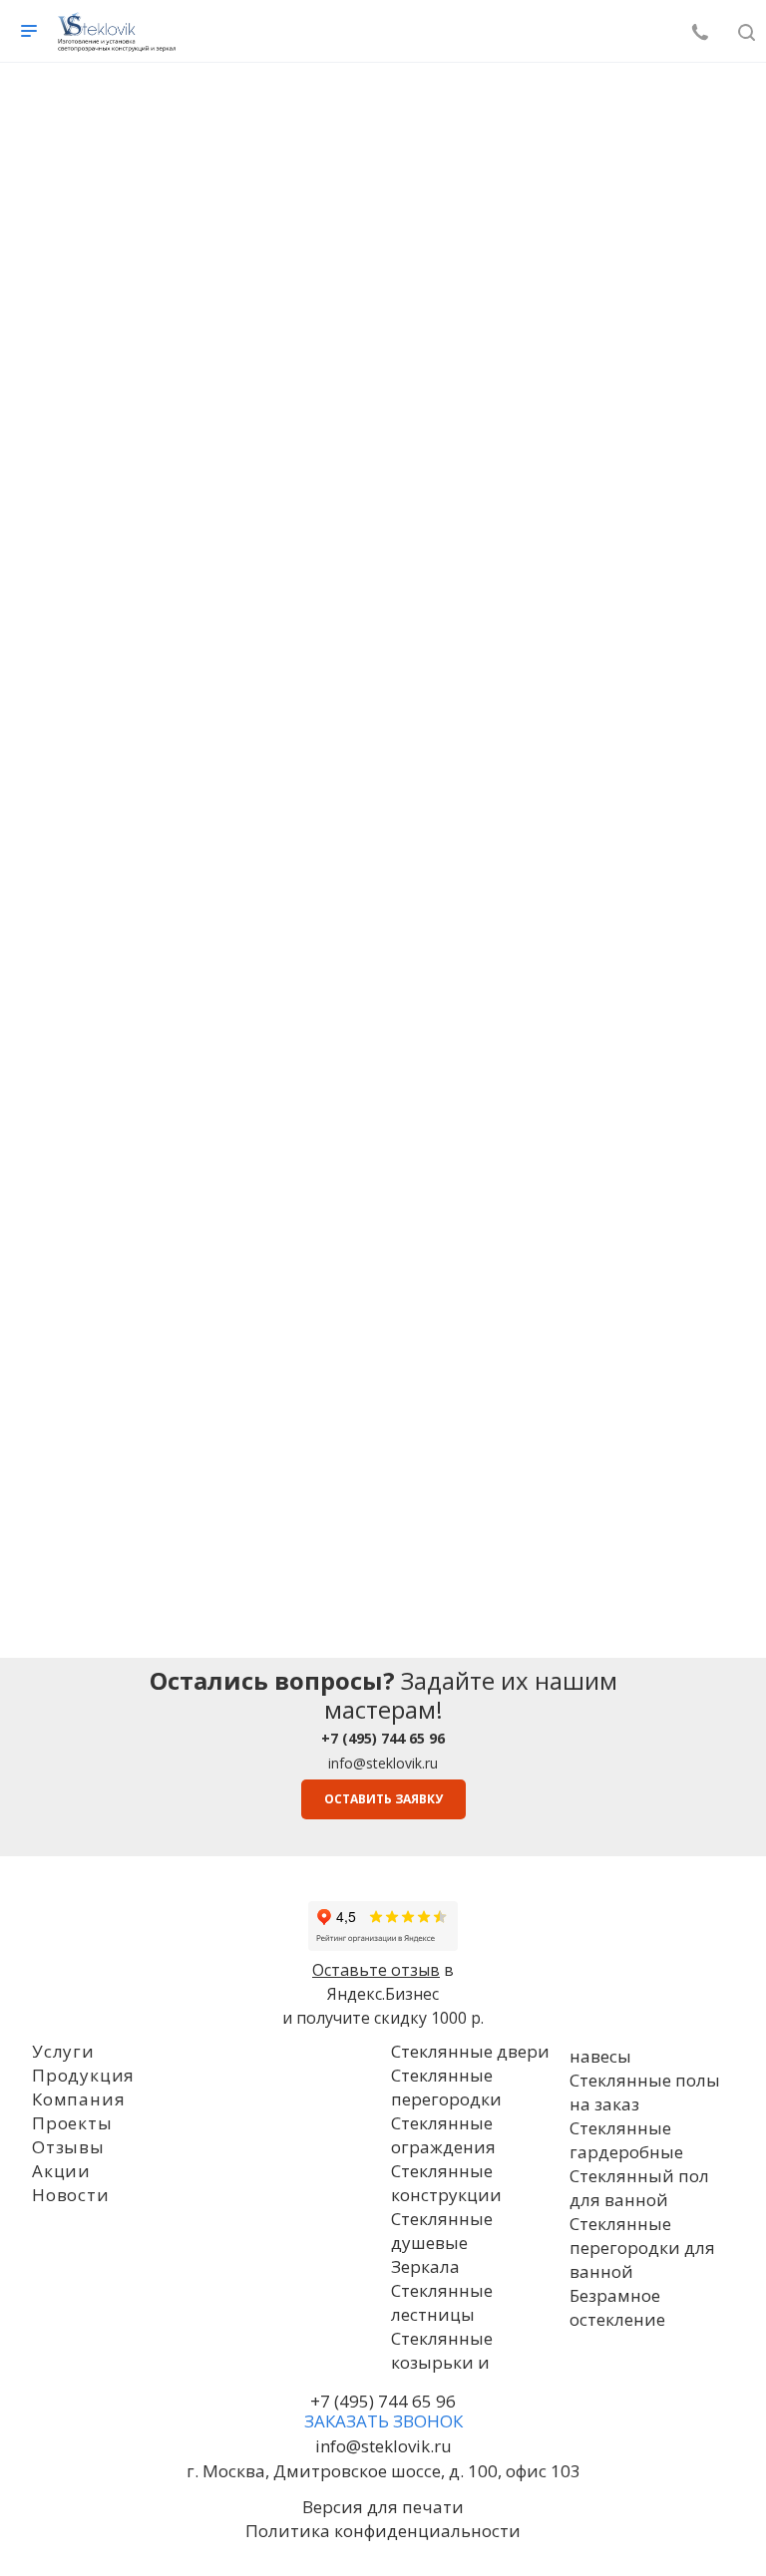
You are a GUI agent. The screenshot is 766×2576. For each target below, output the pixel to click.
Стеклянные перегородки (446, 2087)
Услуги (63, 2051)
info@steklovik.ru (383, 1763)
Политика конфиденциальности (383, 2531)
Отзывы (68, 2147)
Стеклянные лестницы (442, 2302)
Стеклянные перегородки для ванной (642, 2248)
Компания (78, 2099)
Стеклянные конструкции (446, 2183)
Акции (61, 2171)
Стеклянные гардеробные (626, 2140)
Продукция (83, 2075)
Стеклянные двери (470, 2051)
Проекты (72, 2123)
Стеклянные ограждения (443, 2135)
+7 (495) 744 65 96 (383, 2401)
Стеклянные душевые (442, 2231)
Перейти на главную (383, 593)
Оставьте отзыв (376, 1970)
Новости (71, 2195)
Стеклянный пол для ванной (639, 2188)
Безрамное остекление (617, 2307)
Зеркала (425, 2266)
